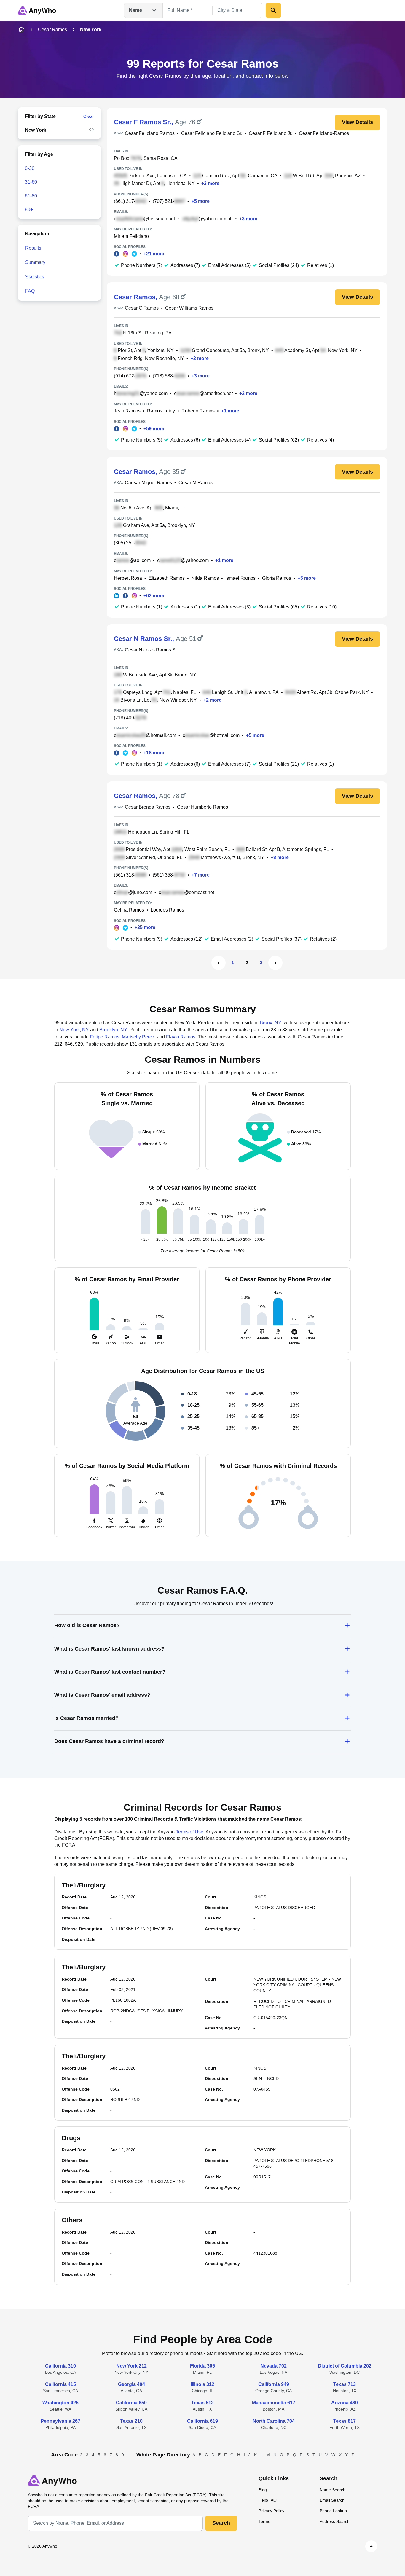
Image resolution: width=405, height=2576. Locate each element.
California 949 (274, 2384)
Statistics (35, 277)
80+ (29, 210)
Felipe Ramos (105, 1037)
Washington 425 (60, 2403)
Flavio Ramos (181, 1037)
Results (33, 248)
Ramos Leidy (161, 411)
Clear (89, 116)
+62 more (154, 596)
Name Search (333, 2490)
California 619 (203, 2421)
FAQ (30, 291)
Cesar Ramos (52, 30)
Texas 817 (345, 2421)
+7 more (201, 875)
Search (221, 2523)
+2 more (200, 358)
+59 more (154, 429)
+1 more (230, 411)
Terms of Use (190, 1832)
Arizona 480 (345, 2403)
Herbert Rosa (128, 578)
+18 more (154, 753)
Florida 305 (203, 2366)
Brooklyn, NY (113, 1030)
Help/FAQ (268, 2500)
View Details (357, 122)
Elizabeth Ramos (167, 578)
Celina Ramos (129, 910)
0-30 (30, 168)
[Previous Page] (219, 963)
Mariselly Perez (138, 1037)
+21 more (154, 254)
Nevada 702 (274, 2366)
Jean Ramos (127, 411)
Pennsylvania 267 (60, 2421)
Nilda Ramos (205, 578)
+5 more (201, 201)
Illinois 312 (203, 2384)
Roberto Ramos (198, 411)
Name (135, 10)
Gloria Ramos (277, 578)
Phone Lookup (333, 2511)
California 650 (131, 2403)
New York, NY (74, 1030)
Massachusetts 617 (274, 2403)
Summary (35, 262)
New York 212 (131, 2366)
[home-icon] (21, 30)
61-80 (31, 196)
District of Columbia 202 (345, 2366)
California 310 (60, 2366)
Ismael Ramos (240, 578)
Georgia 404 (131, 2384)
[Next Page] (275, 963)
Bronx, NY (271, 1023)
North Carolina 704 (274, 2421)
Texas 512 (203, 2403)
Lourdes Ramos (167, 910)
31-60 (31, 182)
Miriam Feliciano (131, 236)
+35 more (145, 927)
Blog (263, 2490)
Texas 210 (131, 2421)
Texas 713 (345, 2384)
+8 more (280, 857)
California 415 (60, 2384)
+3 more (210, 183)
